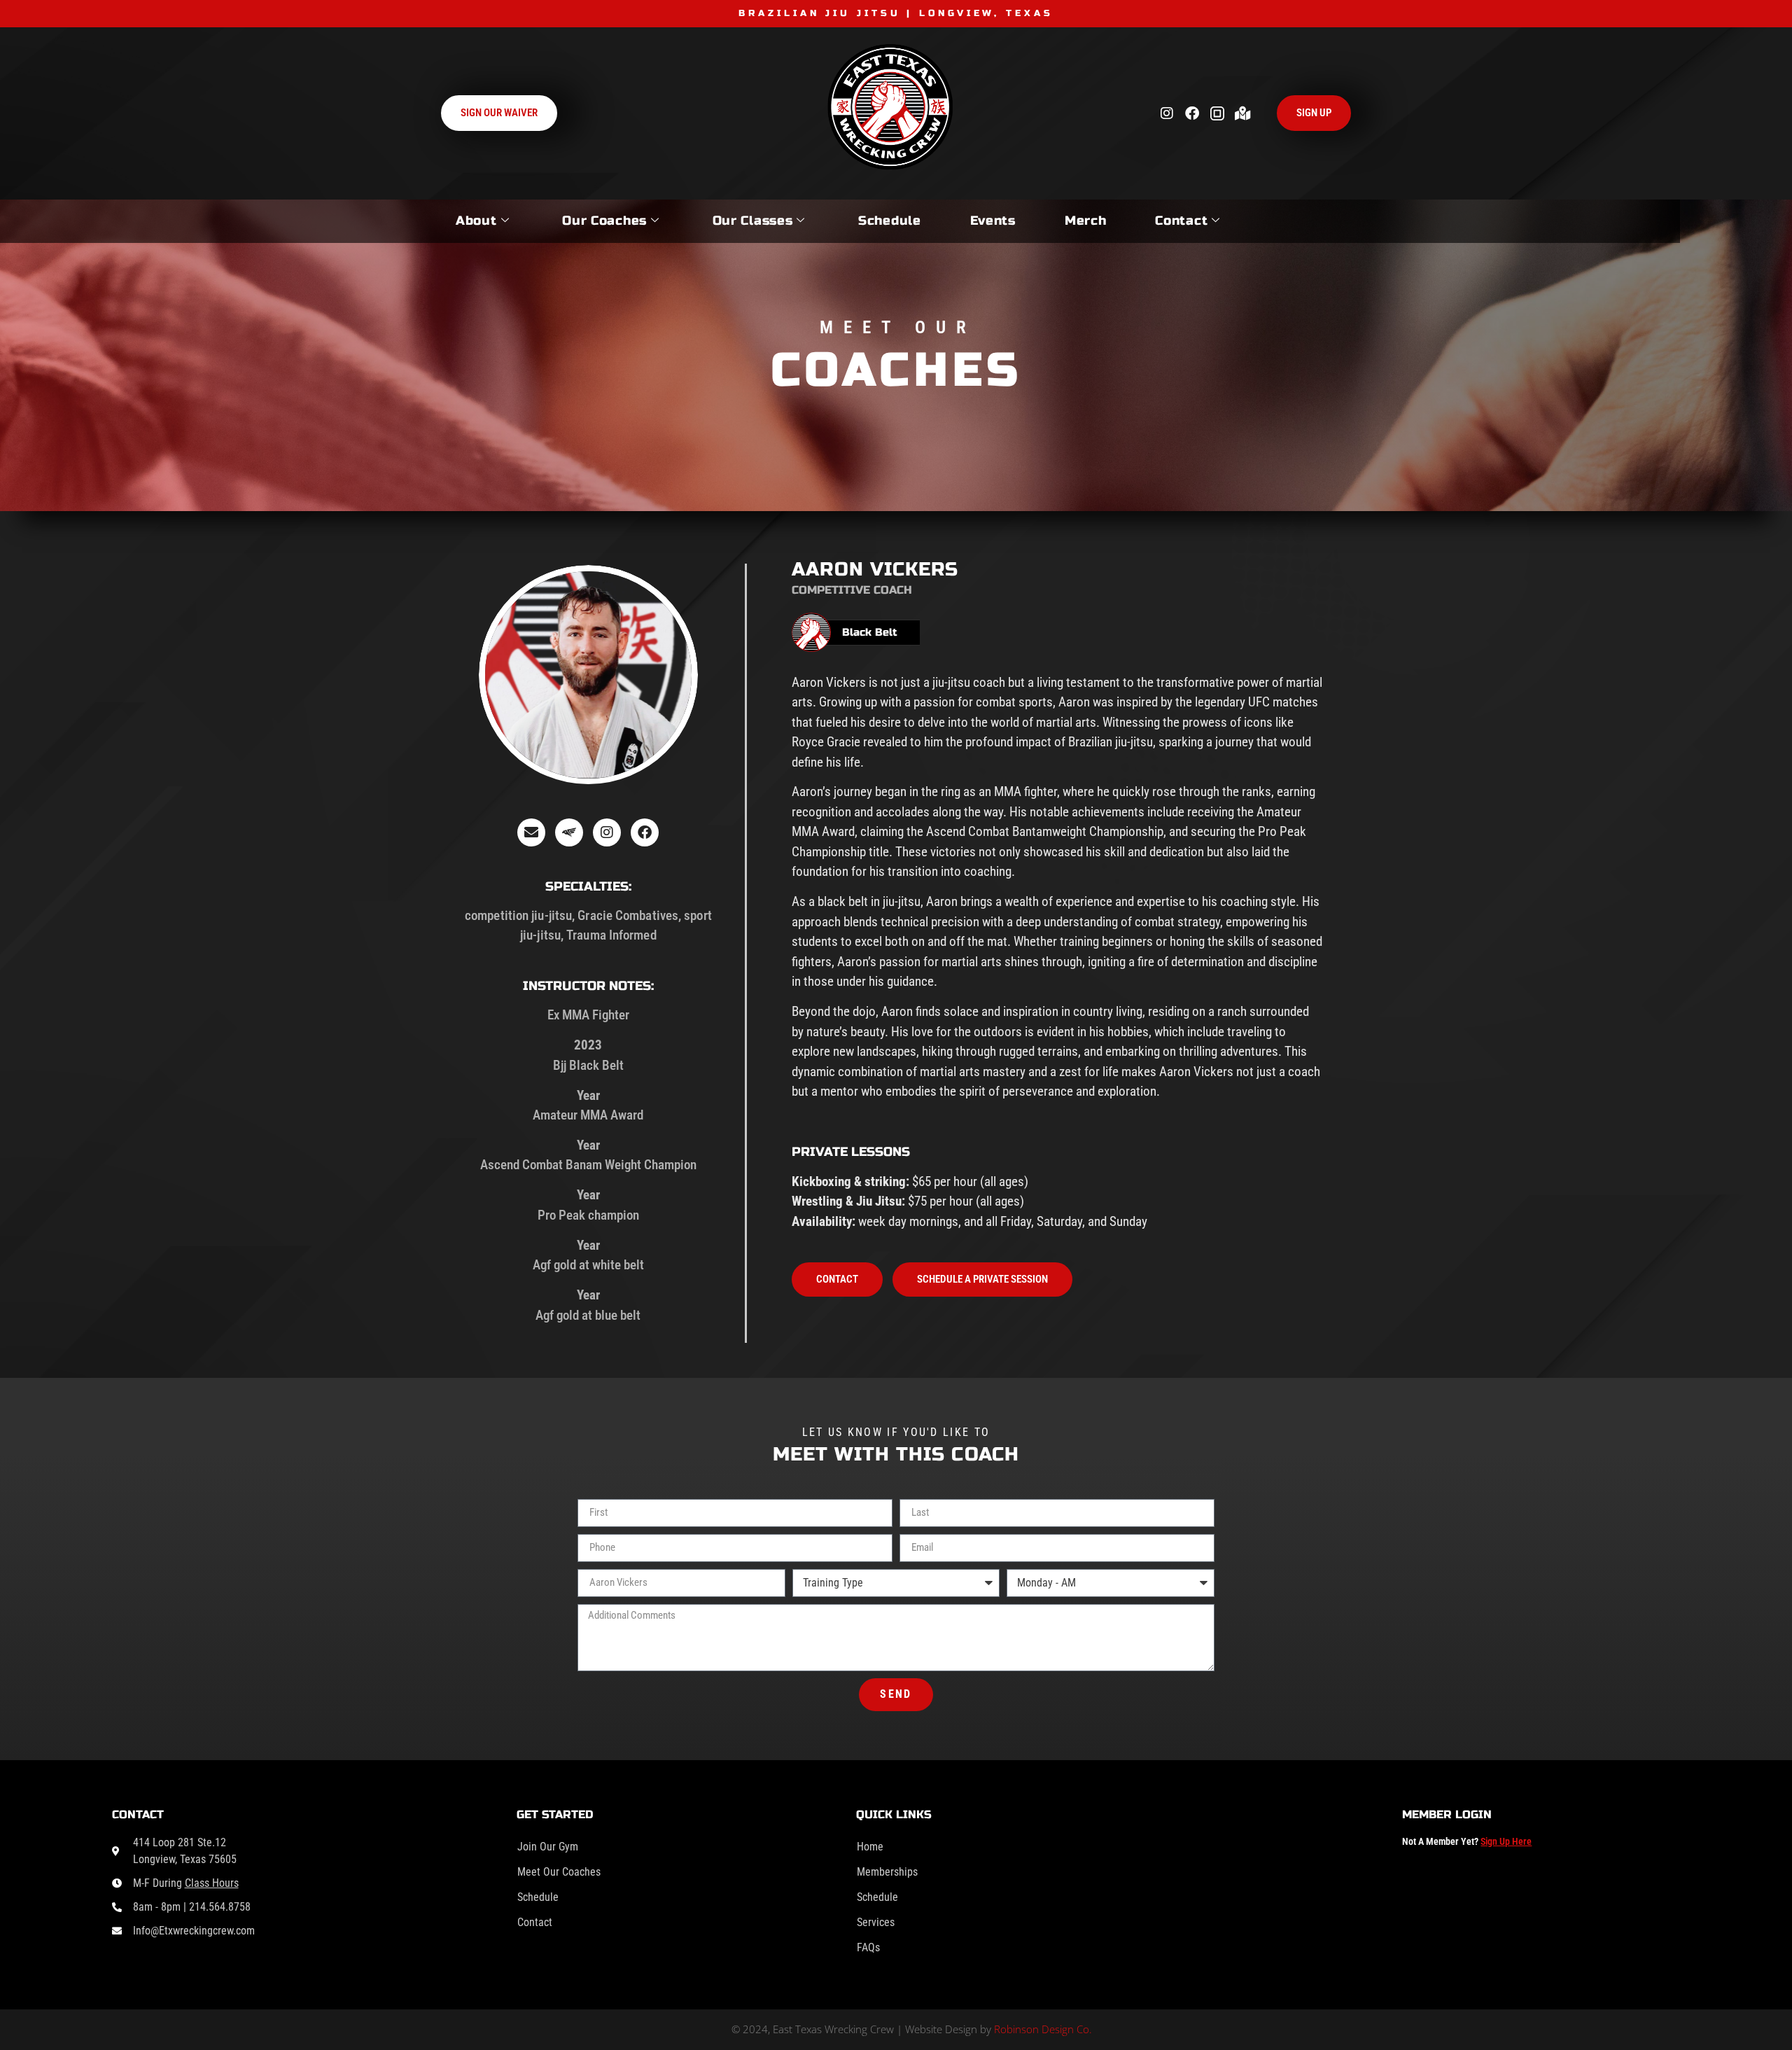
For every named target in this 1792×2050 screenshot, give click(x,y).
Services (876, 1922)
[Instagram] (1167, 113)
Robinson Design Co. (1043, 2029)
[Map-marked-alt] (1242, 113)
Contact (1181, 221)
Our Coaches (604, 221)
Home (870, 1847)
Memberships (887, 1872)
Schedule (890, 221)
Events (993, 221)
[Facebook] (1192, 113)
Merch (1086, 221)
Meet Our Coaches (559, 1872)
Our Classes (753, 221)
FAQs (868, 1947)
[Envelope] (531, 832)
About (476, 221)
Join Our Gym (548, 1847)
